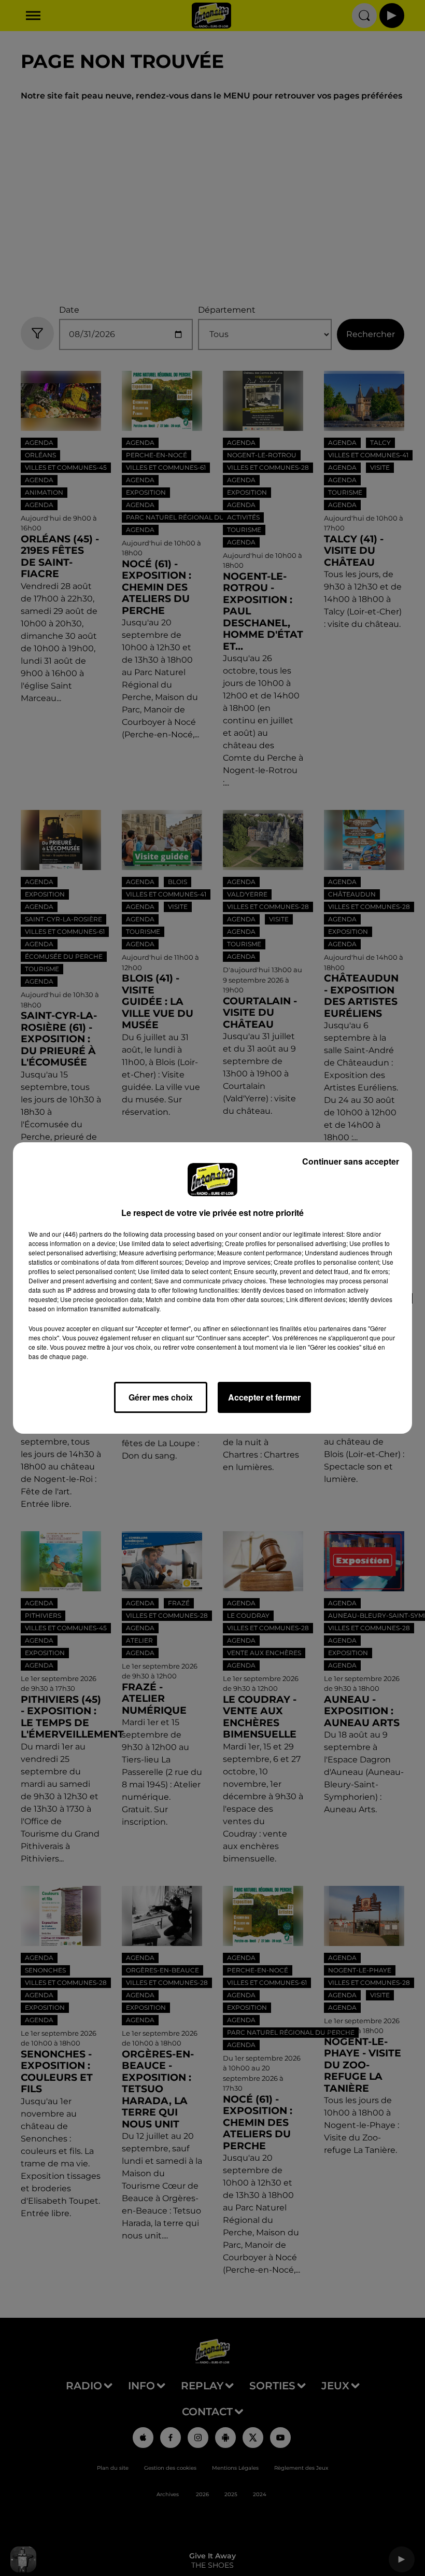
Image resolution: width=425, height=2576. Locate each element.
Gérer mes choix (161, 1397)
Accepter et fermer (264, 1397)
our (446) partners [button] (77, 1234)
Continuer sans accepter (351, 1161)
